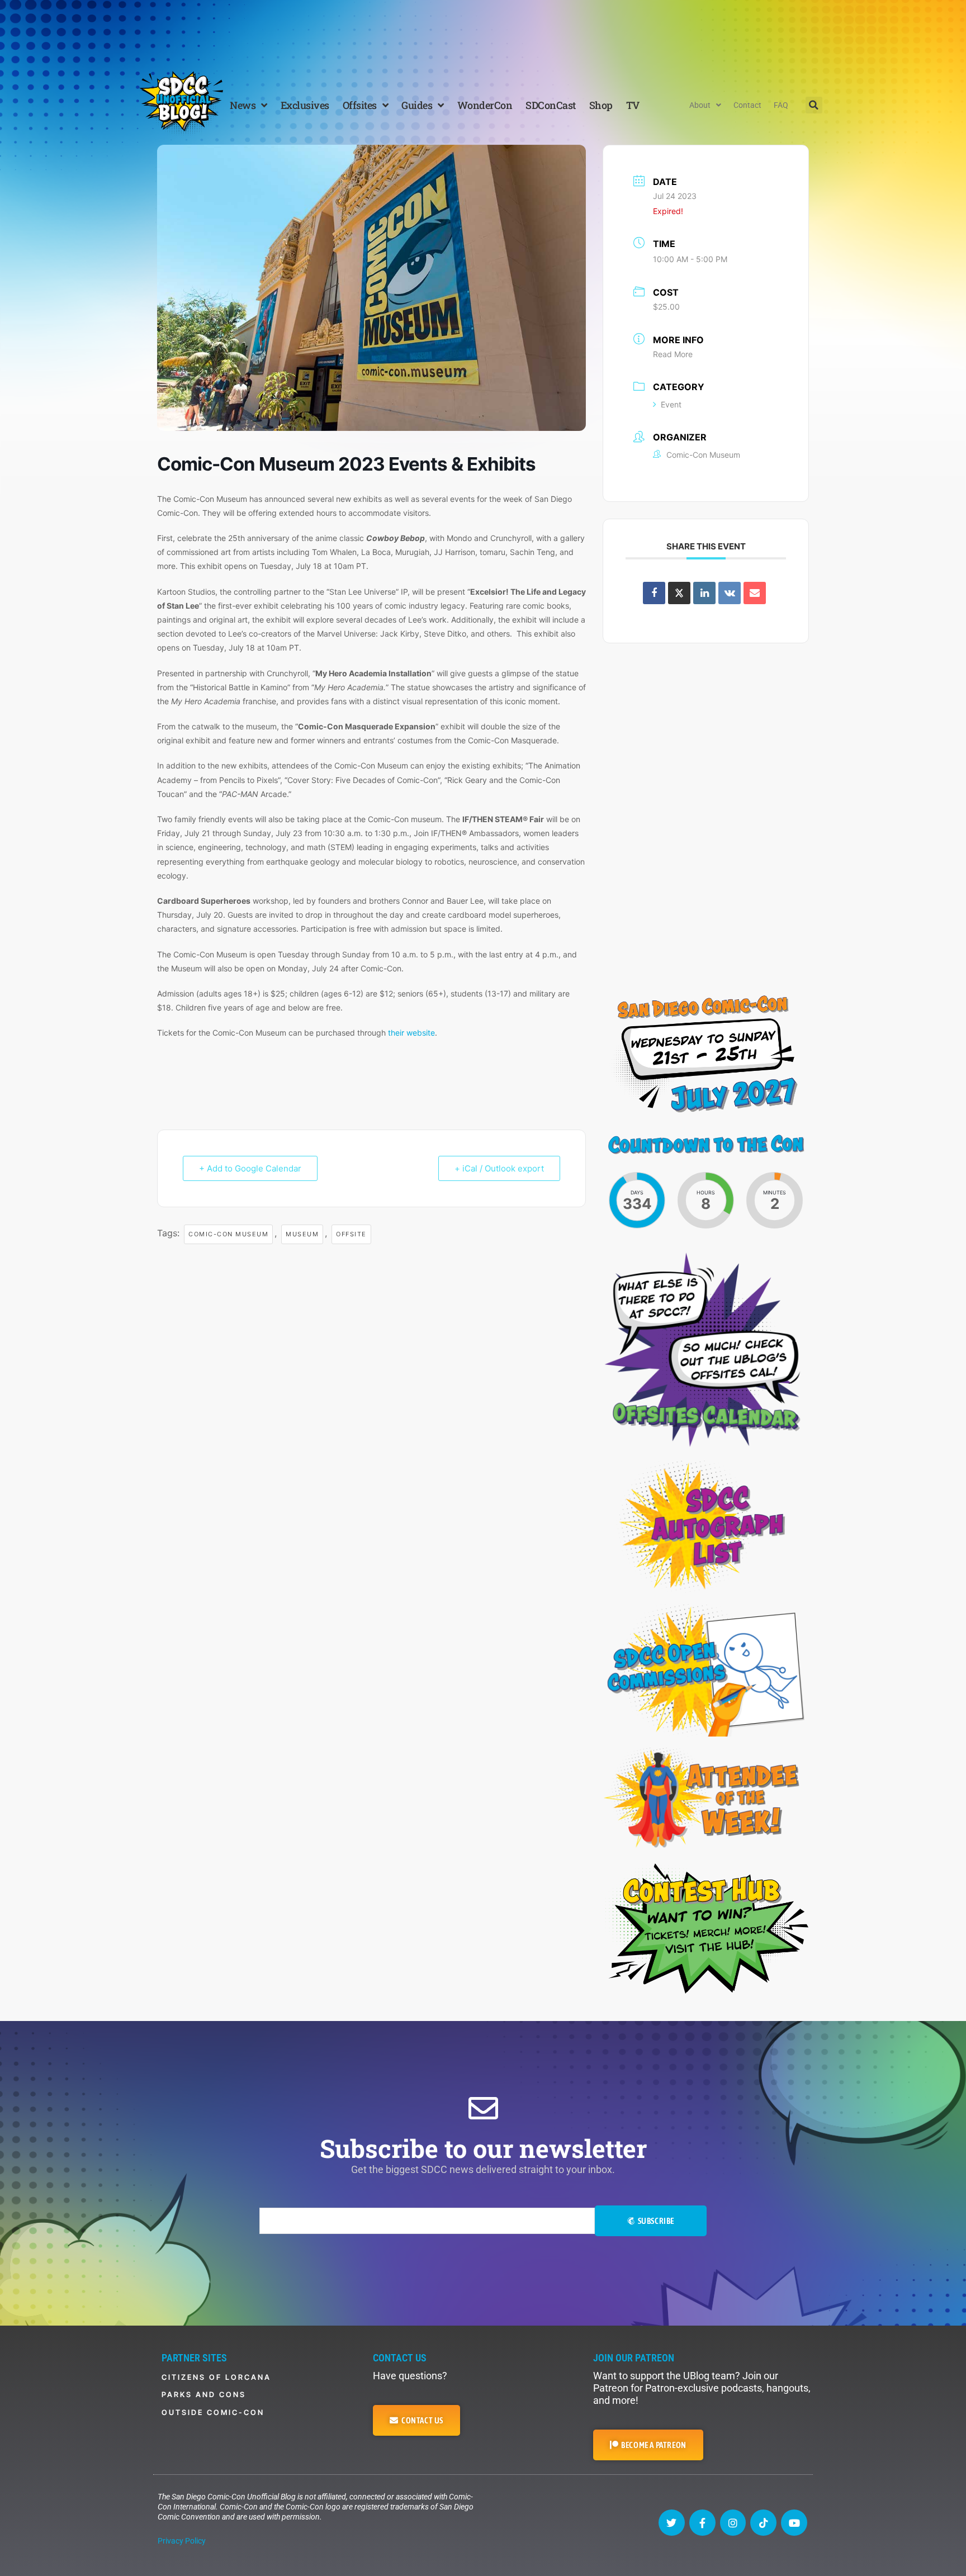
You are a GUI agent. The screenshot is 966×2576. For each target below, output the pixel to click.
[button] (814, 105)
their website (411, 1033)
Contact (747, 105)
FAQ (781, 105)
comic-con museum (228, 1234)
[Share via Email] (755, 593)
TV (633, 105)
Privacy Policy (182, 2541)
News (243, 105)
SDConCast (551, 105)
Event (671, 404)
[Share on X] (679, 593)
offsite (351, 1234)
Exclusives (305, 105)
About (700, 105)
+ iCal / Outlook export (499, 1168)
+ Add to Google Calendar (250, 1168)
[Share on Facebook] (654, 593)
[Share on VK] (730, 593)
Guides (417, 105)
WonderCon (485, 105)
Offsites (360, 105)
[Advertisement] (483, 31)
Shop (601, 105)
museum (302, 1234)
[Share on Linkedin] (704, 593)
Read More (673, 354)
